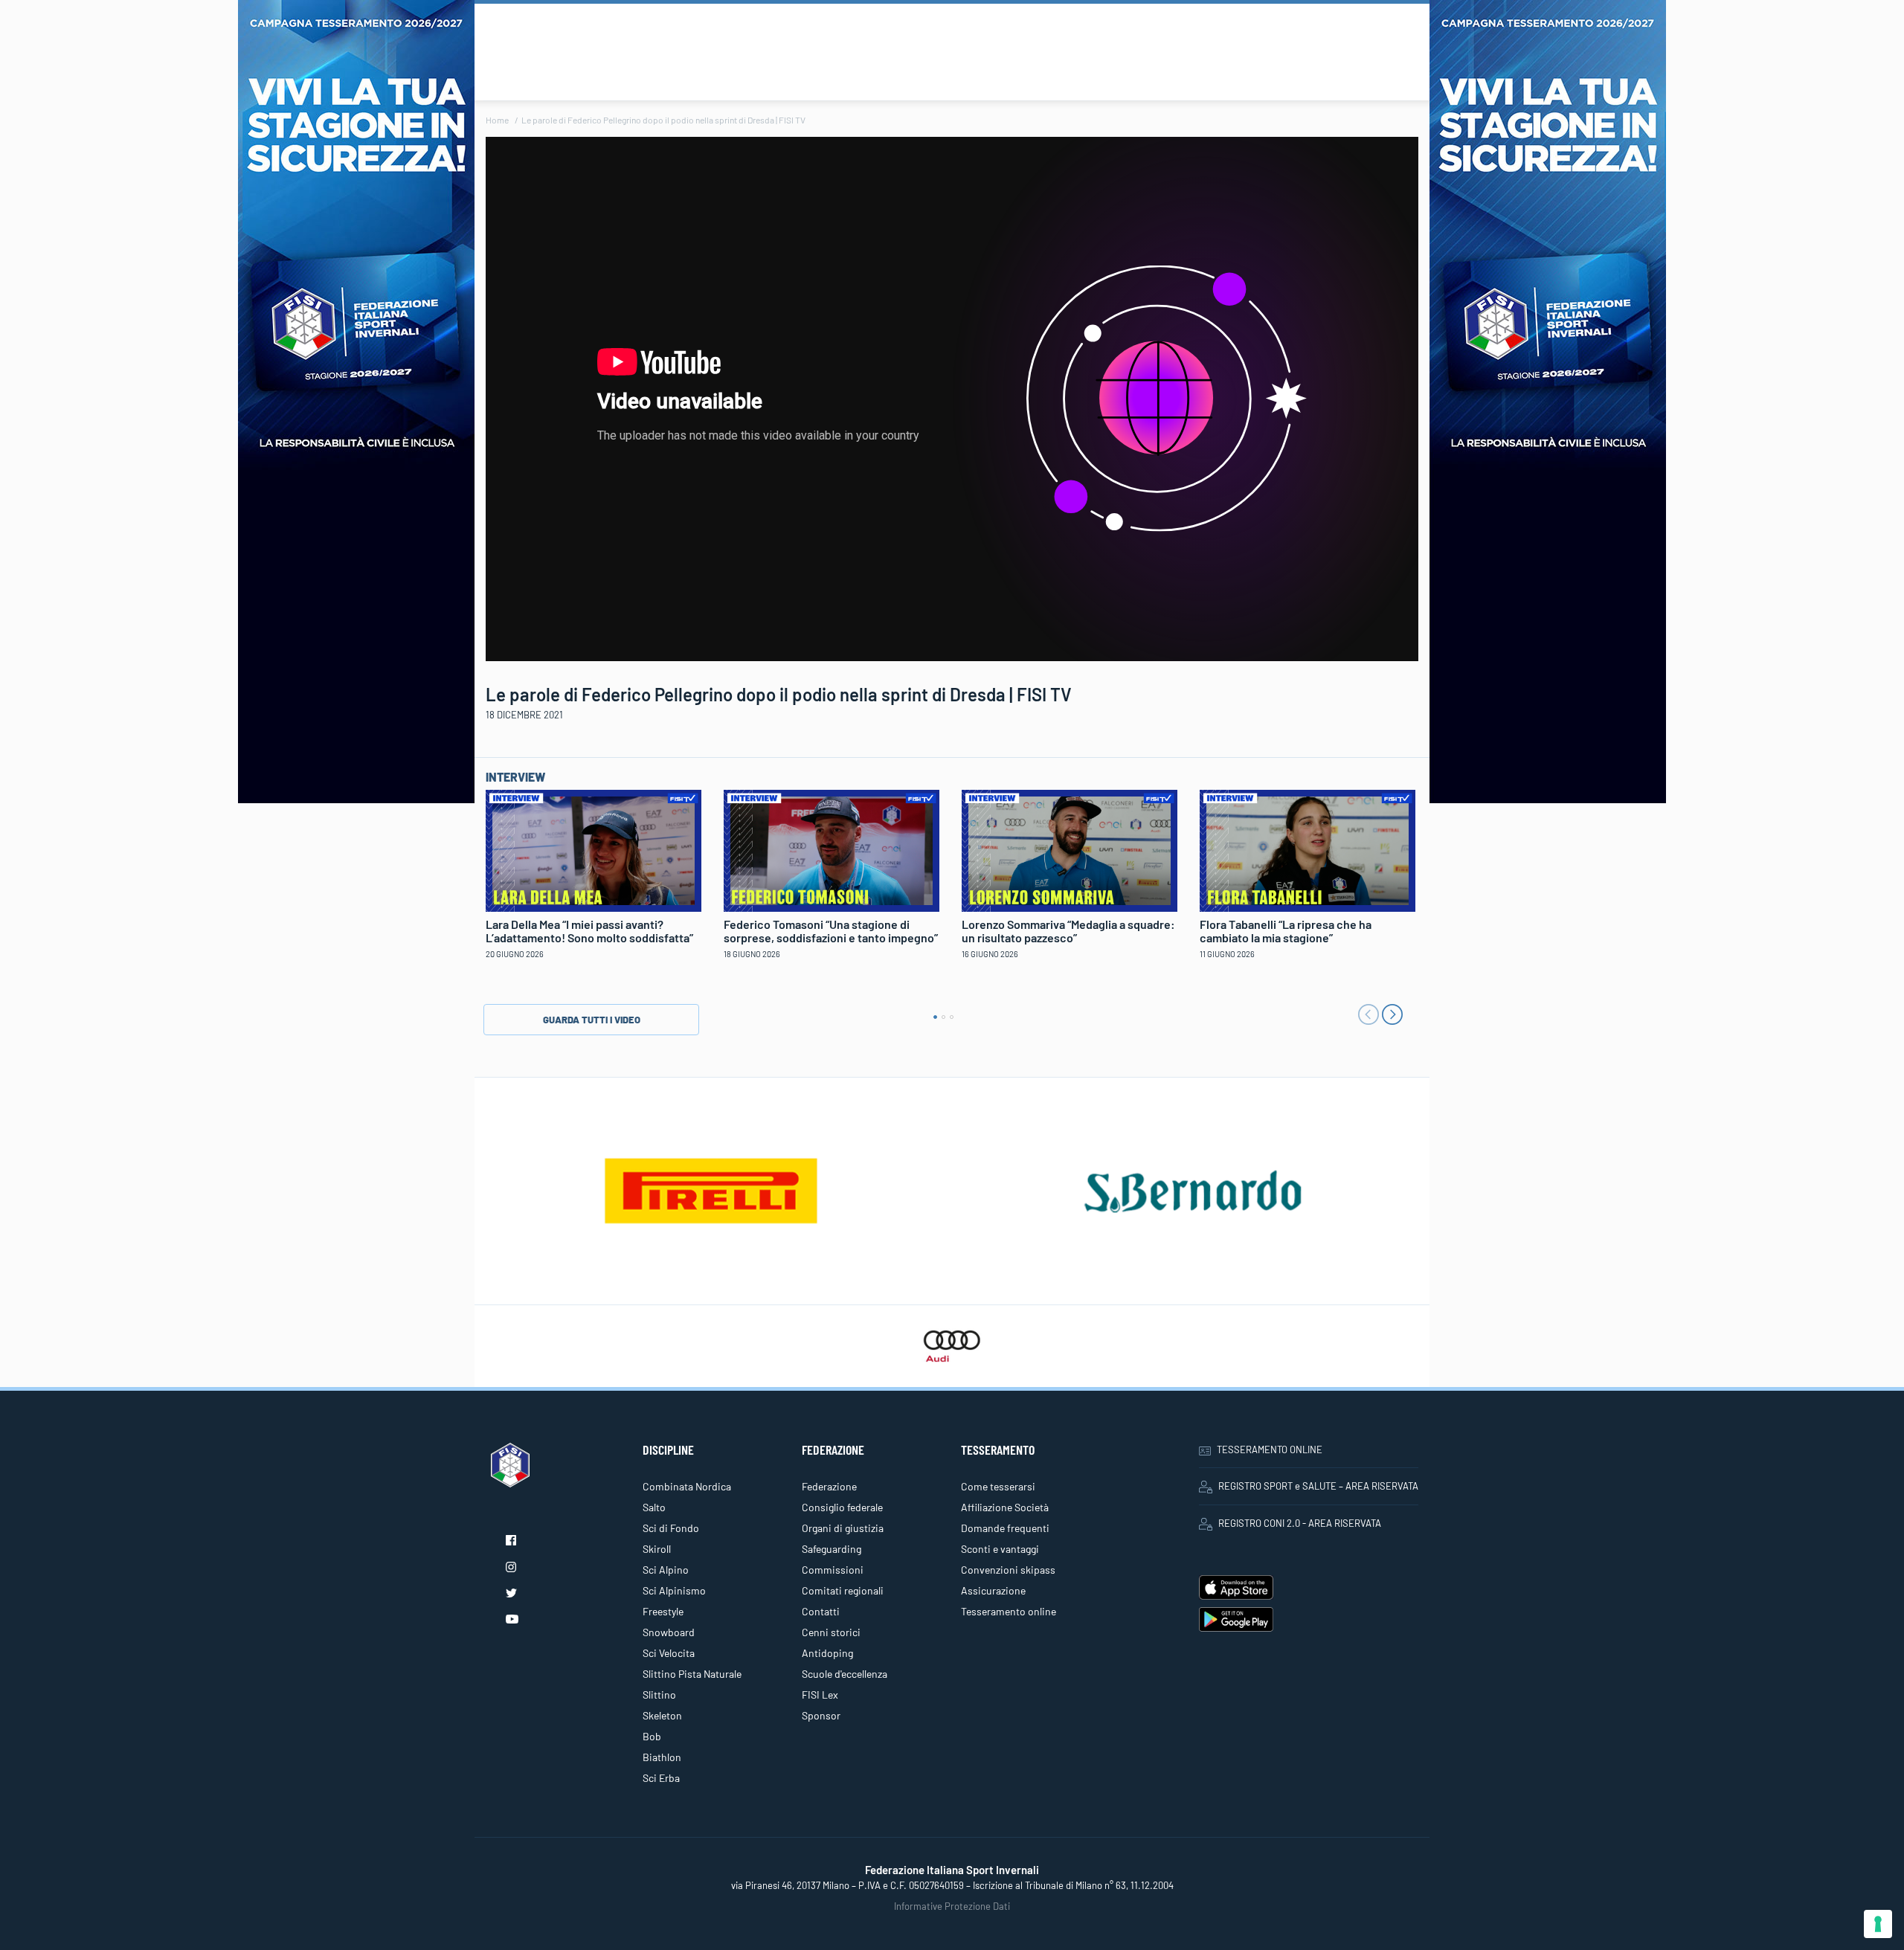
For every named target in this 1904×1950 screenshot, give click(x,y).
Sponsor (821, 1715)
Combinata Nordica (687, 1486)
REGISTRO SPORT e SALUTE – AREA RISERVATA (1318, 1486)
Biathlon (662, 1757)
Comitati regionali (843, 1590)
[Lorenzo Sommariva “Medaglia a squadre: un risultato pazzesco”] (1070, 849)
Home (497, 120)
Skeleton (662, 1715)
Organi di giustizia (843, 1528)
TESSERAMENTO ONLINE (1270, 1449)
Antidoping (827, 1653)
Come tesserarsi (998, 1486)
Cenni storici (831, 1632)
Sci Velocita (669, 1653)
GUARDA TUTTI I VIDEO (592, 1020)
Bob (652, 1736)
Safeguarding (832, 1549)
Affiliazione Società (1005, 1507)
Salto (654, 1507)
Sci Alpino (666, 1570)
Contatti (821, 1611)
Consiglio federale (842, 1507)
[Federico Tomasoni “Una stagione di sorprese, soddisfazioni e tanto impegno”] (832, 849)
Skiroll (657, 1549)
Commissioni (833, 1570)
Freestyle (663, 1611)
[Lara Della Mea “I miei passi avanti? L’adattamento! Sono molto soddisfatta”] (594, 849)
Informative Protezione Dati (952, 1906)
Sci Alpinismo (674, 1590)
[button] (935, 1017)
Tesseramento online (1009, 1611)
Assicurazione (993, 1590)
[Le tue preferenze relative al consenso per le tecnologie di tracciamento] (1878, 1924)
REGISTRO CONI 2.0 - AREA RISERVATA (1300, 1523)
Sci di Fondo (671, 1528)
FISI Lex (820, 1695)
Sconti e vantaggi (1000, 1549)
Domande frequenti (1005, 1528)
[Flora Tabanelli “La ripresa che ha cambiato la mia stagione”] (1308, 849)
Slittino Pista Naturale (692, 1674)
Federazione (829, 1486)
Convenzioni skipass (1008, 1570)
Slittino (659, 1695)
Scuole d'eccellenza (845, 1674)
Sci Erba (661, 1778)
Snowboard (669, 1632)
